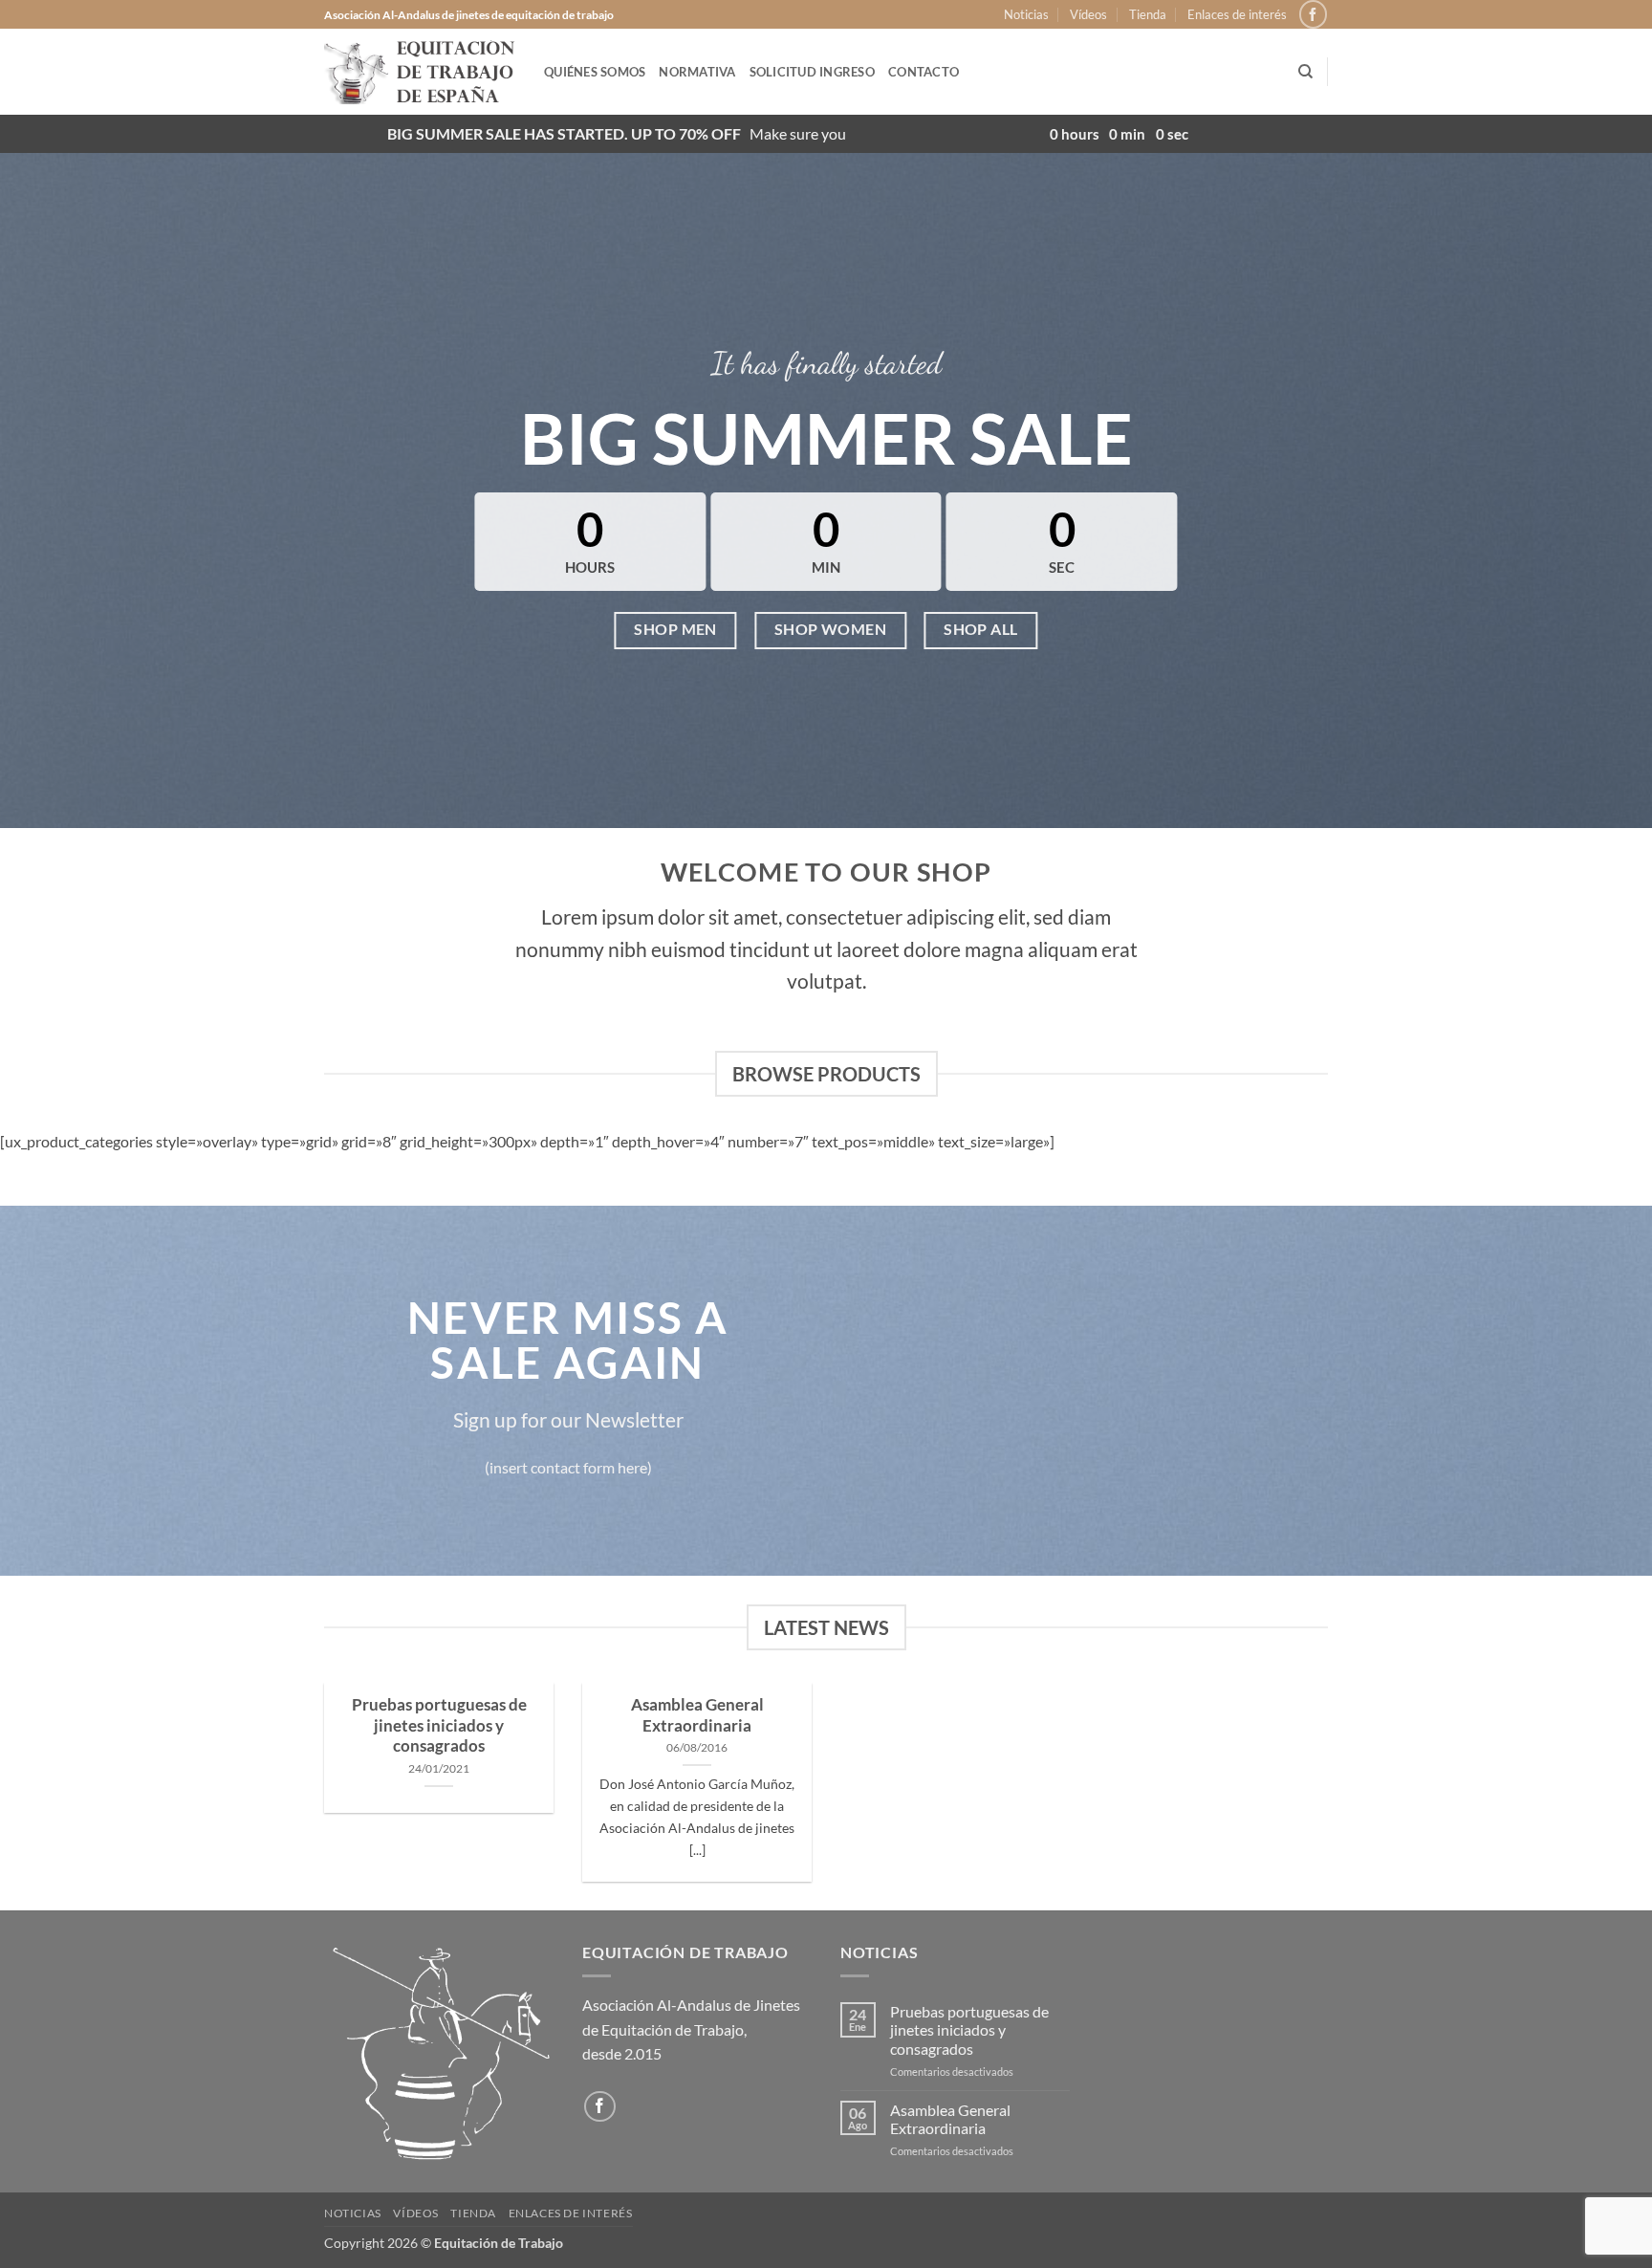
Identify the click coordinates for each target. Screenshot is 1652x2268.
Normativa (697, 72)
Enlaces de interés (1237, 14)
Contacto (924, 72)
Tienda (1148, 14)
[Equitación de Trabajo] (420, 72)
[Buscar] (1305, 72)
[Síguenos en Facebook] (1313, 14)
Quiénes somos (595, 72)
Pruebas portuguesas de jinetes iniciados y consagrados (439, 1725)
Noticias (1026, 14)
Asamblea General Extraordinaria (697, 1715)
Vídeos (1088, 14)
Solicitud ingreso (812, 72)
